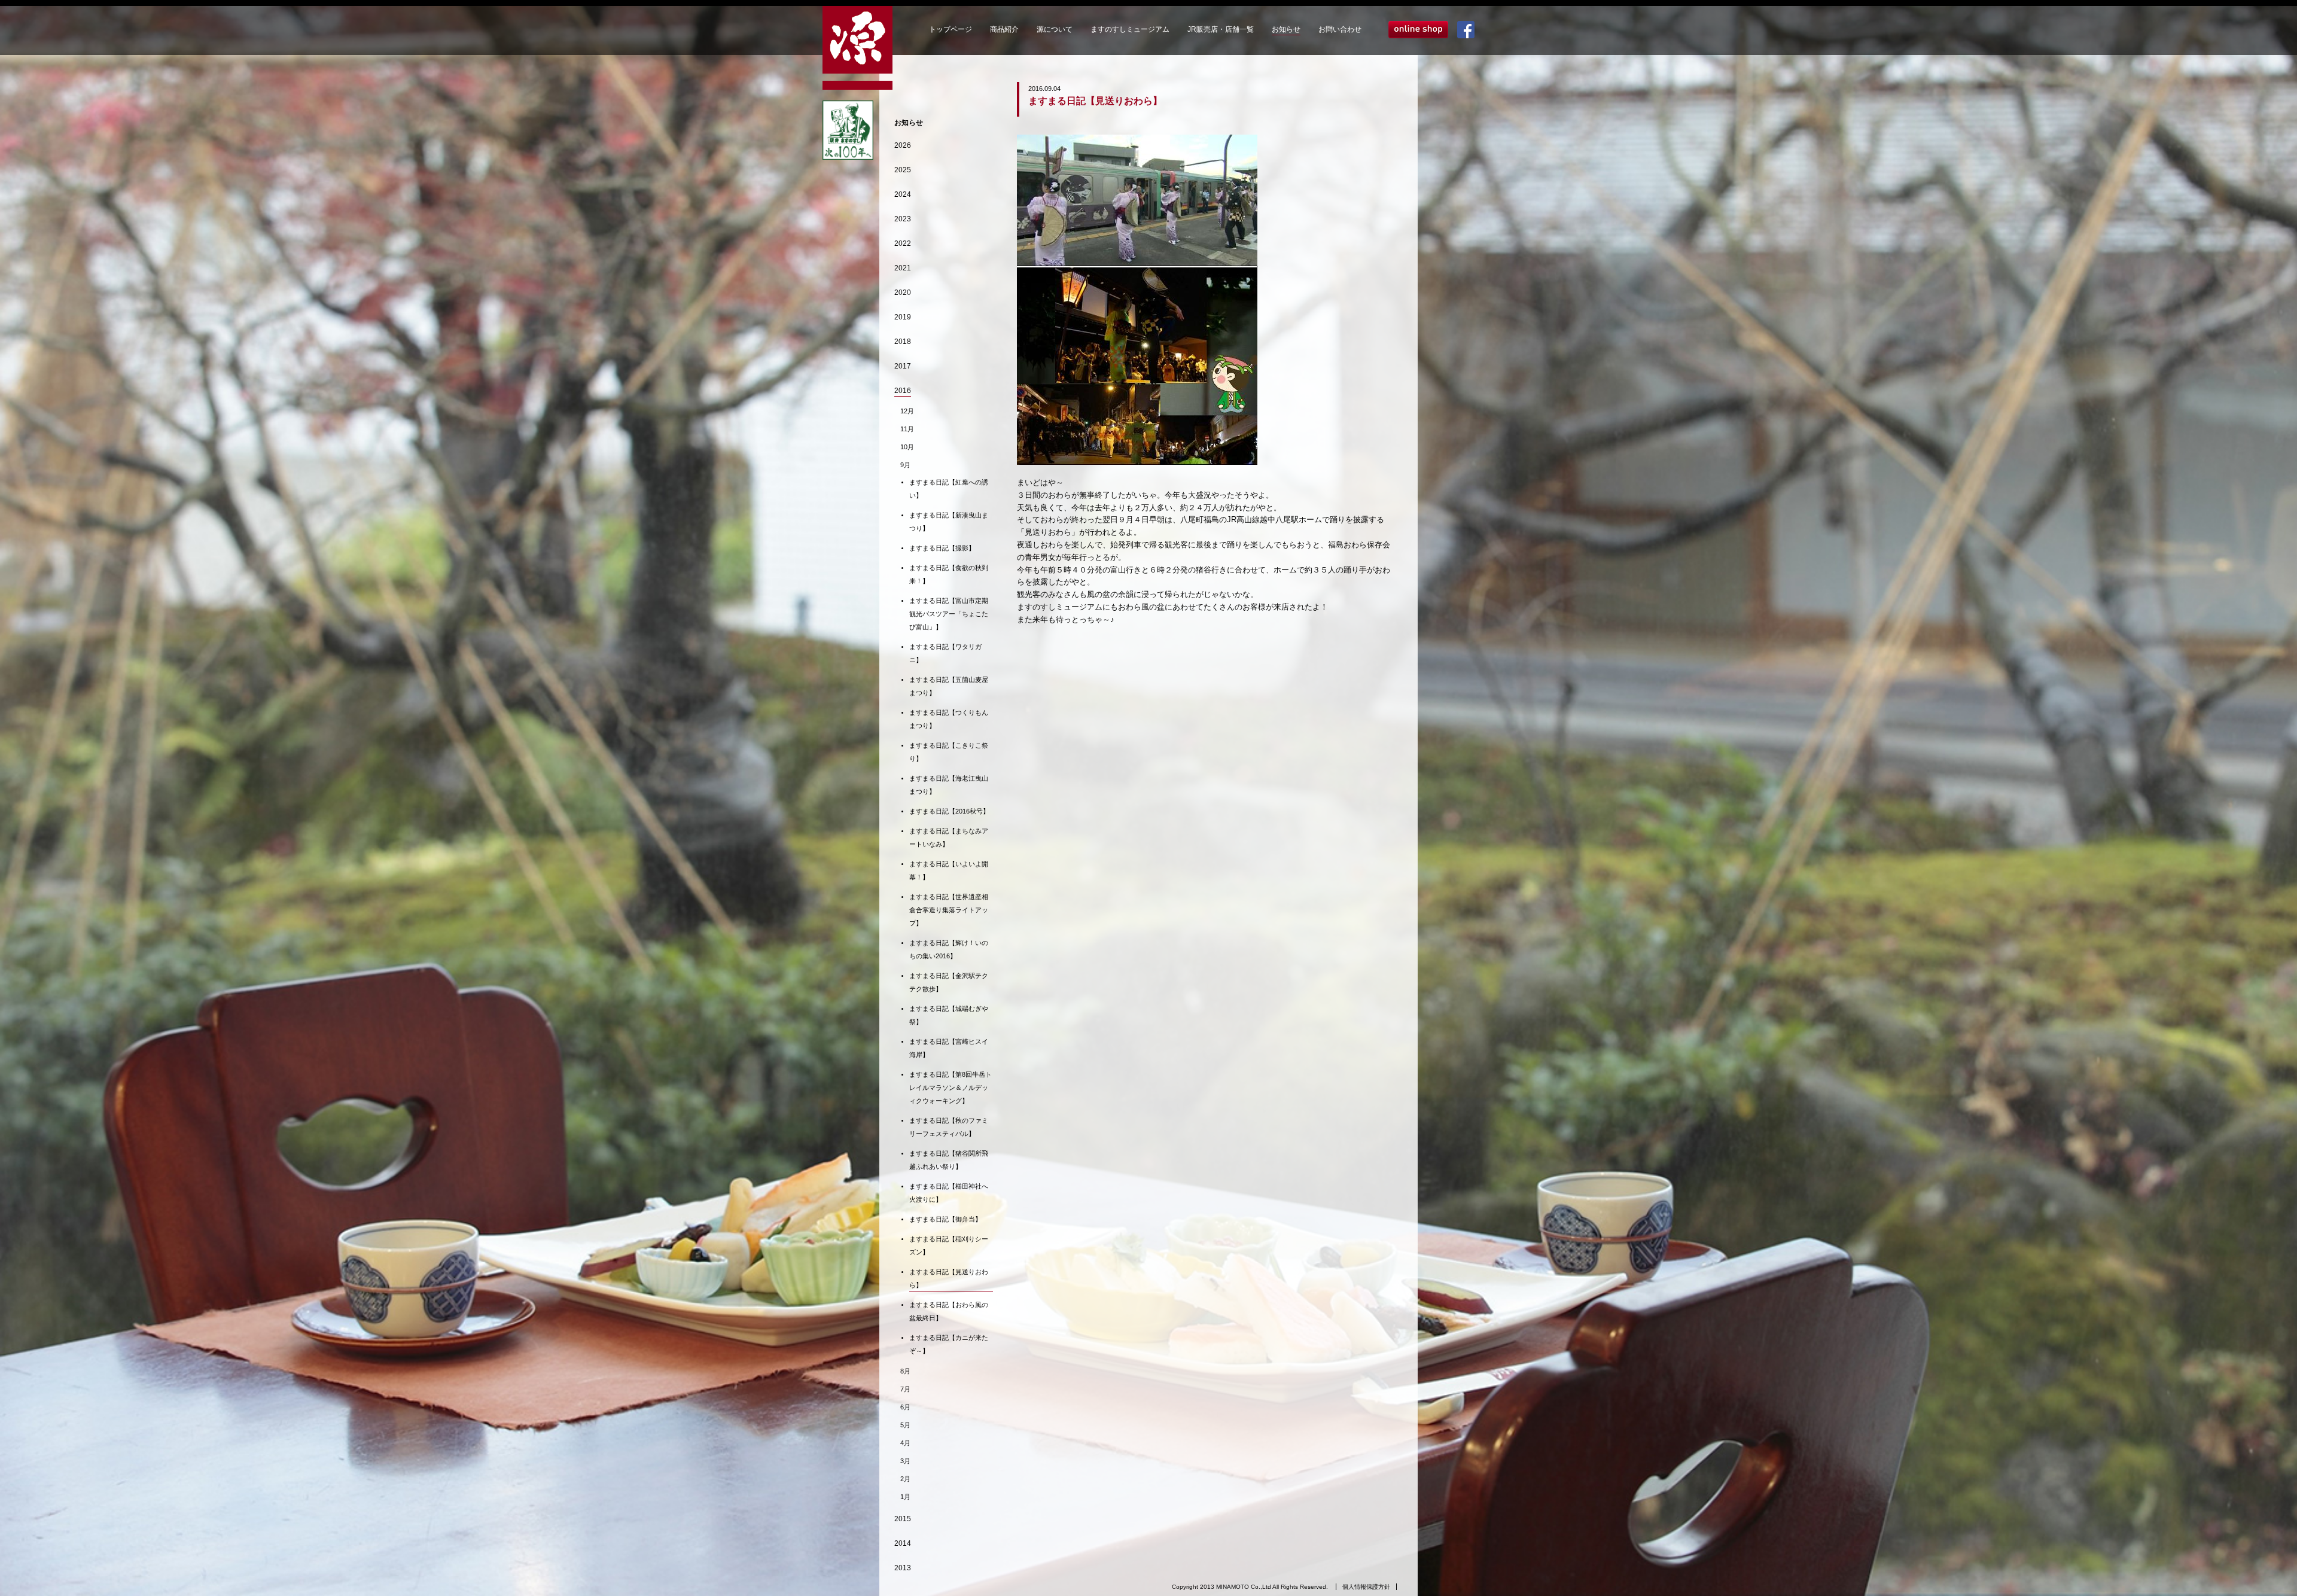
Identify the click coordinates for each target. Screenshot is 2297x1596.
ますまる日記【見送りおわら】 (949, 1278)
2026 (903, 145)
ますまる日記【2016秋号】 (949, 811)
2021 (903, 268)
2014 (903, 1543)
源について (1055, 29)
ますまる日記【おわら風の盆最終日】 (949, 1311)
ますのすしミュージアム (1130, 29)
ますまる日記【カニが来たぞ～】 (949, 1344)
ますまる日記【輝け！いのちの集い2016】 (949, 949)
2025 (903, 170)
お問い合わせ (1340, 29)
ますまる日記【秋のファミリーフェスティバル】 (949, 1127)
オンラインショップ (1418, 30)
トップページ (951, 29)
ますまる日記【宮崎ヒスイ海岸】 (949, 1048)
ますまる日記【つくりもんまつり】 (949, 719)
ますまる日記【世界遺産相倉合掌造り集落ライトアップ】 (949, 910)
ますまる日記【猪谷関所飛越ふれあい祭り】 (949, 1160)
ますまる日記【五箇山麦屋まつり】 (949, 686)
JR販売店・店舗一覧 (1221, 29)
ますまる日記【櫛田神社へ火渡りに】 (949, 1193)
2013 (903, 1568)
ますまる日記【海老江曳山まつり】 (949, 785)
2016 (903, 391)
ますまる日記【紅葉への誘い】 (949, 489)
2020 (903, 293)
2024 (903, 194)
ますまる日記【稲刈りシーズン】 (949, 1245)
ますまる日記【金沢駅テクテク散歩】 (949, 982)
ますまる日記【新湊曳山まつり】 (949, 522)
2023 (903, 219)
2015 (903, 1519)
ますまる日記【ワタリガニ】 (945, 653)
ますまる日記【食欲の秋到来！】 (949, 574)
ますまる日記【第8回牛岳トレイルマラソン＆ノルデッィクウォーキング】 (951, 1088)
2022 (903, 243)
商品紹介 (1004, 29)
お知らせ (1286, 29)
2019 (903, 317)
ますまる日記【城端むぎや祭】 (949, 1015)
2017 (903, 366)
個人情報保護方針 (1366, 1587)
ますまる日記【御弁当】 (945, 1219)
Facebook (1466, 30)
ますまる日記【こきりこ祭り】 (949, 752)
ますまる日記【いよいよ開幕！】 (949, 870)
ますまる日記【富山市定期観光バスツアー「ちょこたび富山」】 (949, 614)
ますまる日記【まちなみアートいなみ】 (949, 837)
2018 (903, 342)
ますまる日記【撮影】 (942, 548)
